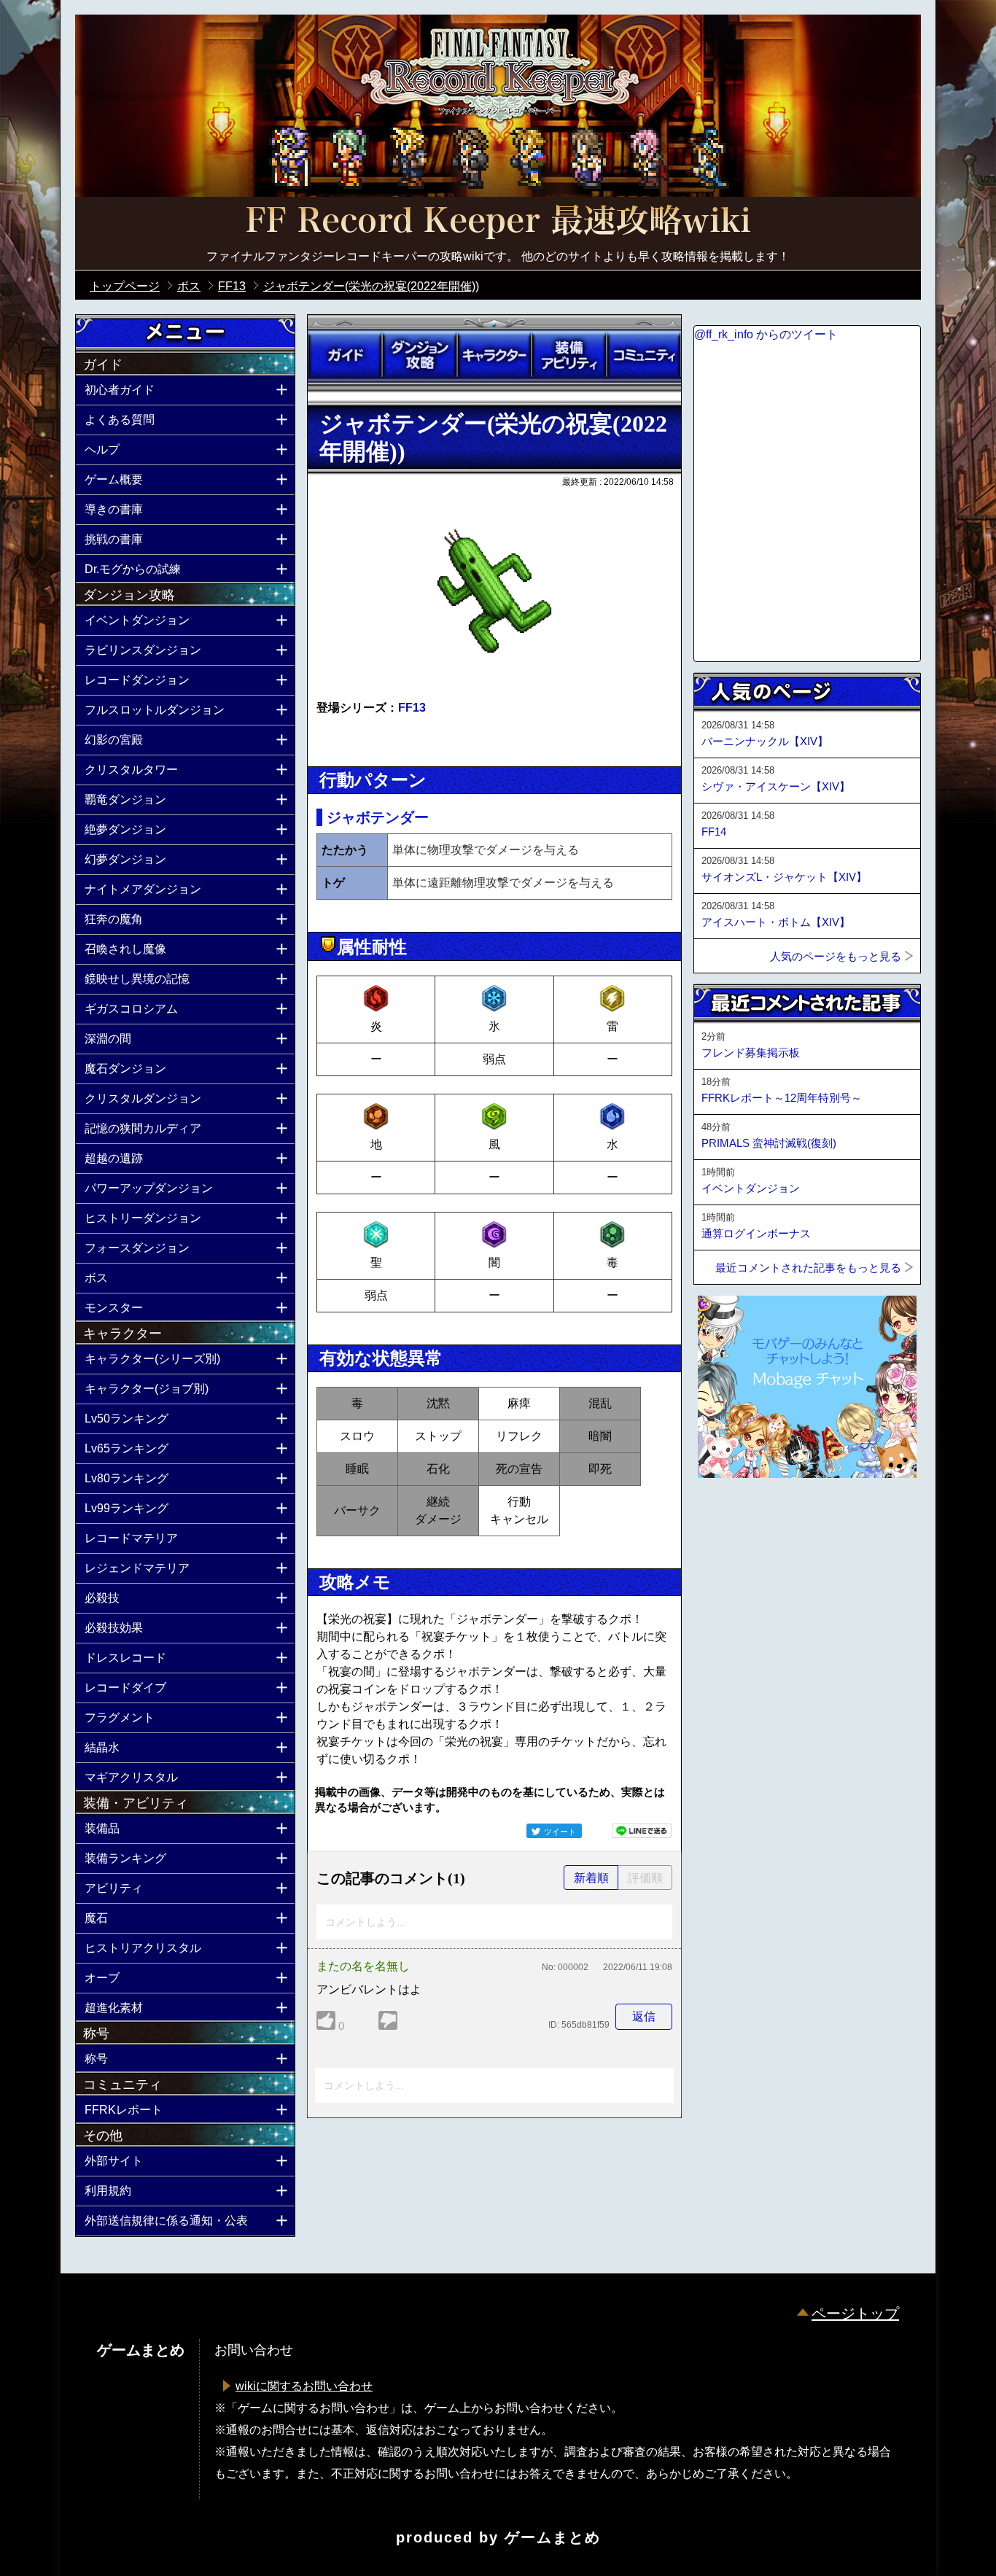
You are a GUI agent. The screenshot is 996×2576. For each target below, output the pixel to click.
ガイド (345, 355)
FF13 (412, 708)
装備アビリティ (569, 355)
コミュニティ (644, 355)
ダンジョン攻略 (419, 355)
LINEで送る (642, 1831)
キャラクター (494, 355)
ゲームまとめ (553, 2537)
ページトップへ (730, 1517)
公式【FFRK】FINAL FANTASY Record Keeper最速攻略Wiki (498, 222)
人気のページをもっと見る (836, 956)
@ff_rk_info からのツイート (766, 334)
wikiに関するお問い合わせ (304, 2386)
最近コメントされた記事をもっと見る (808, 1268)
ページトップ (855, 2314)
